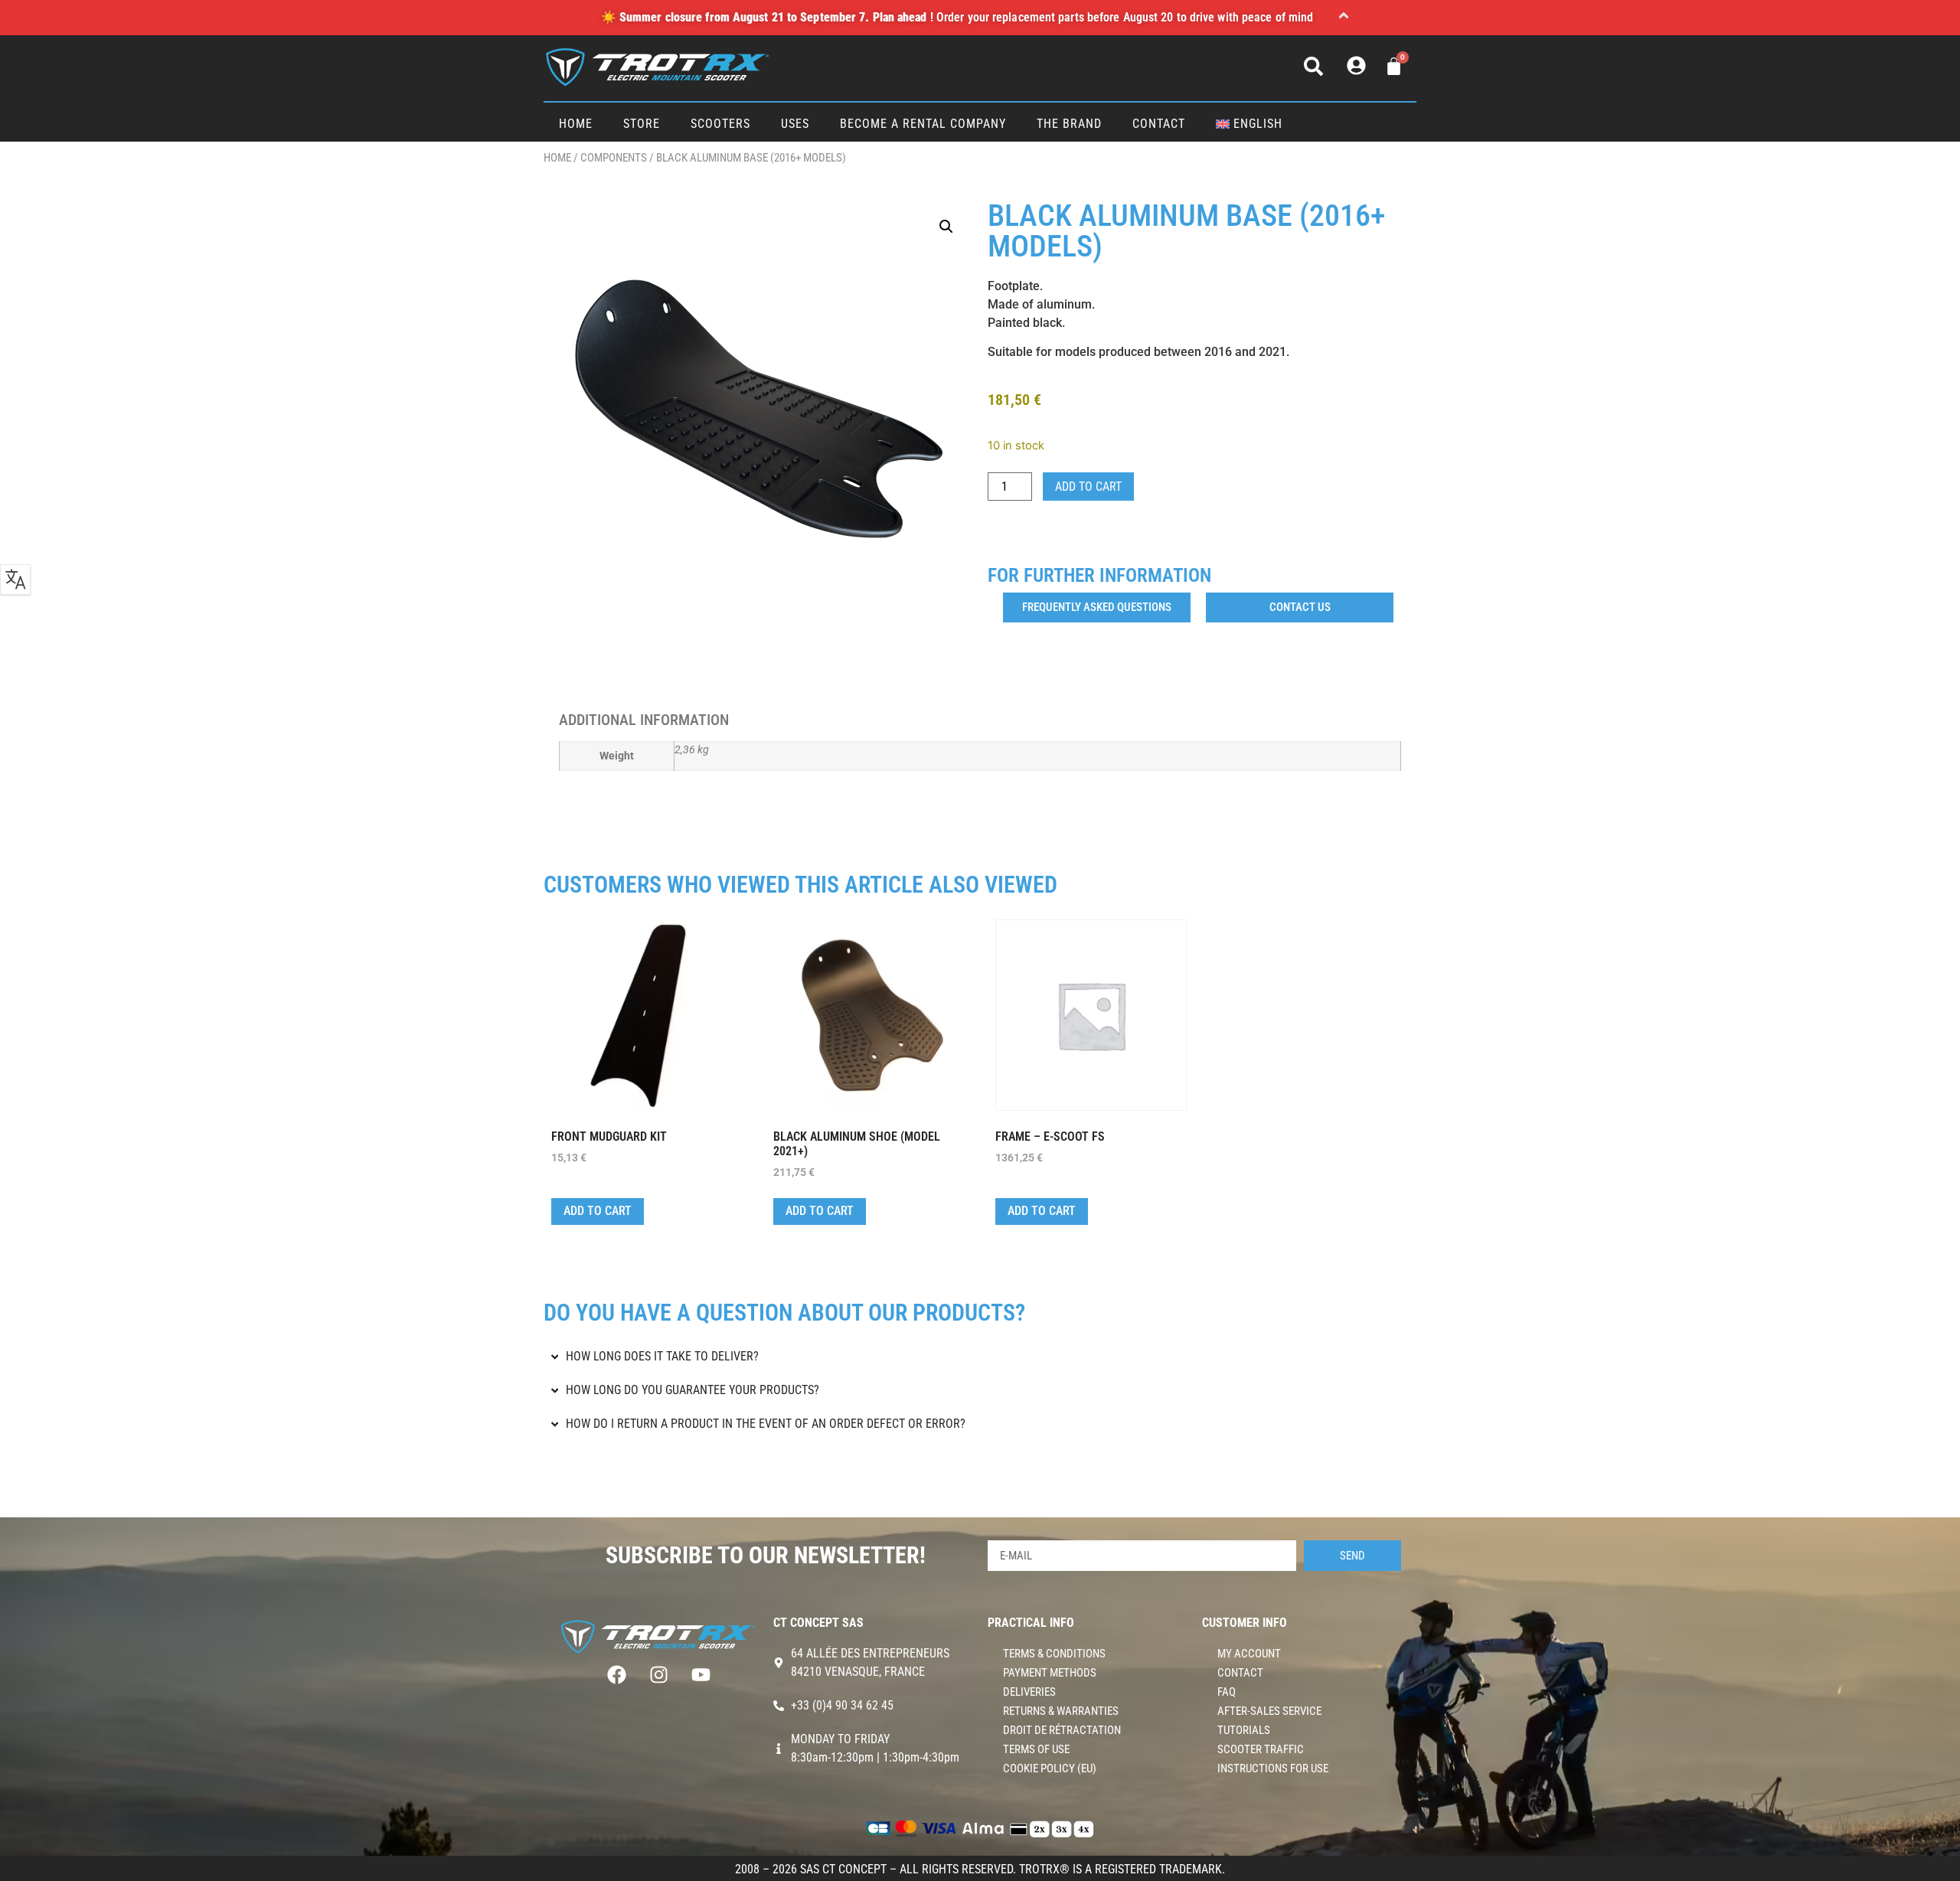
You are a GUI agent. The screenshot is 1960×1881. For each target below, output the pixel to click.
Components (614, 158)
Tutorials (1244, 1730)
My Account (1249, 1654)
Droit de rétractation (1062, 1730)
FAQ (1227, 1692)
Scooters (720, 124)
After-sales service (1269, 1711)
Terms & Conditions (1054, 1654)
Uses (795, 124)
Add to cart (1088, 487)
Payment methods (1050, 1673)
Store (642, 124)
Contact (1159, 124)
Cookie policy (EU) (1050, 1768)
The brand (1069, 124)
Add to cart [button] (598, 1211)
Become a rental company (923, 124)
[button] (1344, 18)
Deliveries (1029, 1692)
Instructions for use (1273, 1768)
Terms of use (1036, 1749)
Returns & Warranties (1061, 1711)
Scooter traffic (1261, 1749)
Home (576, 124)
